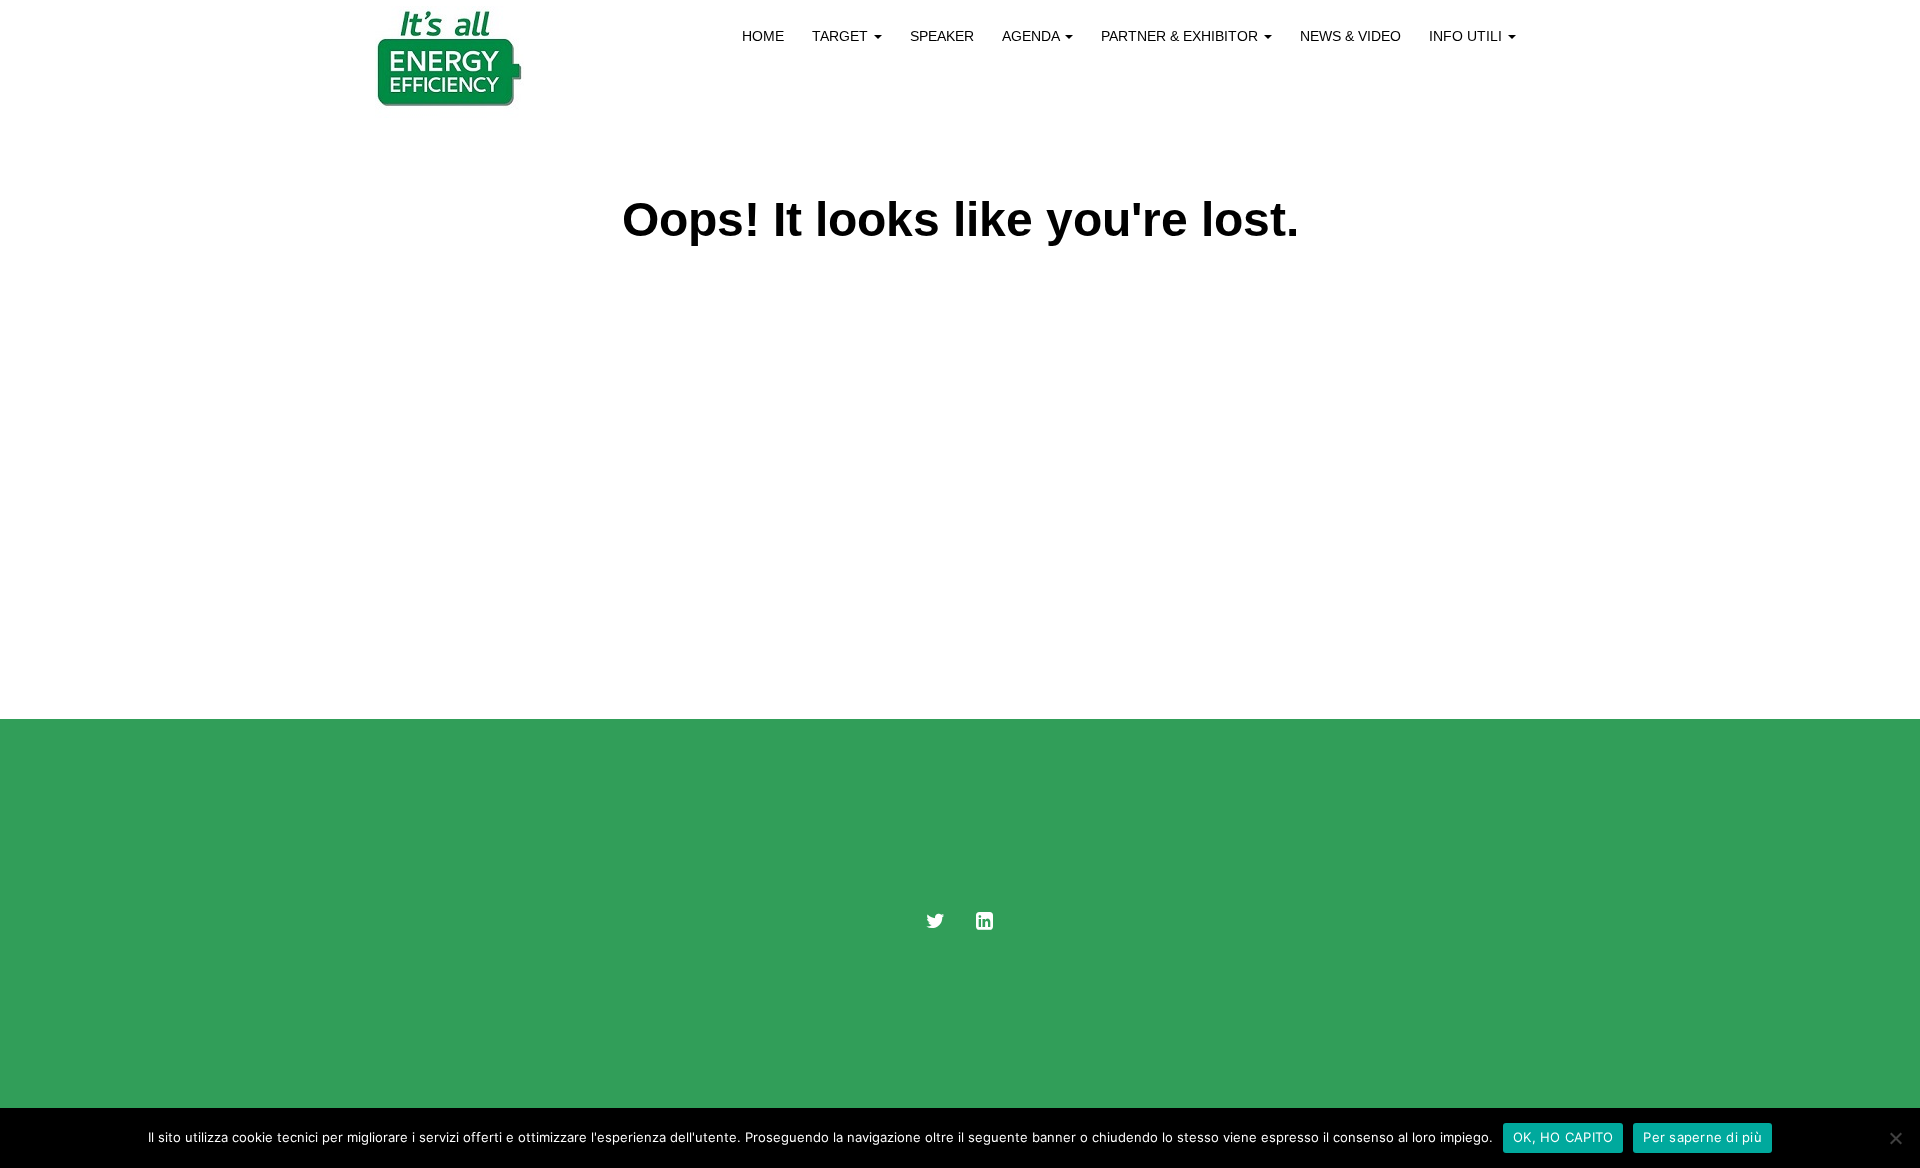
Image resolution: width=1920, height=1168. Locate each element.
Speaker (942, 36)
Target (842, 36)
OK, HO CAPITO (1563, 1137)
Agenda (1032, 36)
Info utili (1467, 36)
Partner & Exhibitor (1181, 36)
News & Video (1350, 36)
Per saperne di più (1702, 1137)
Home (763, 36)
